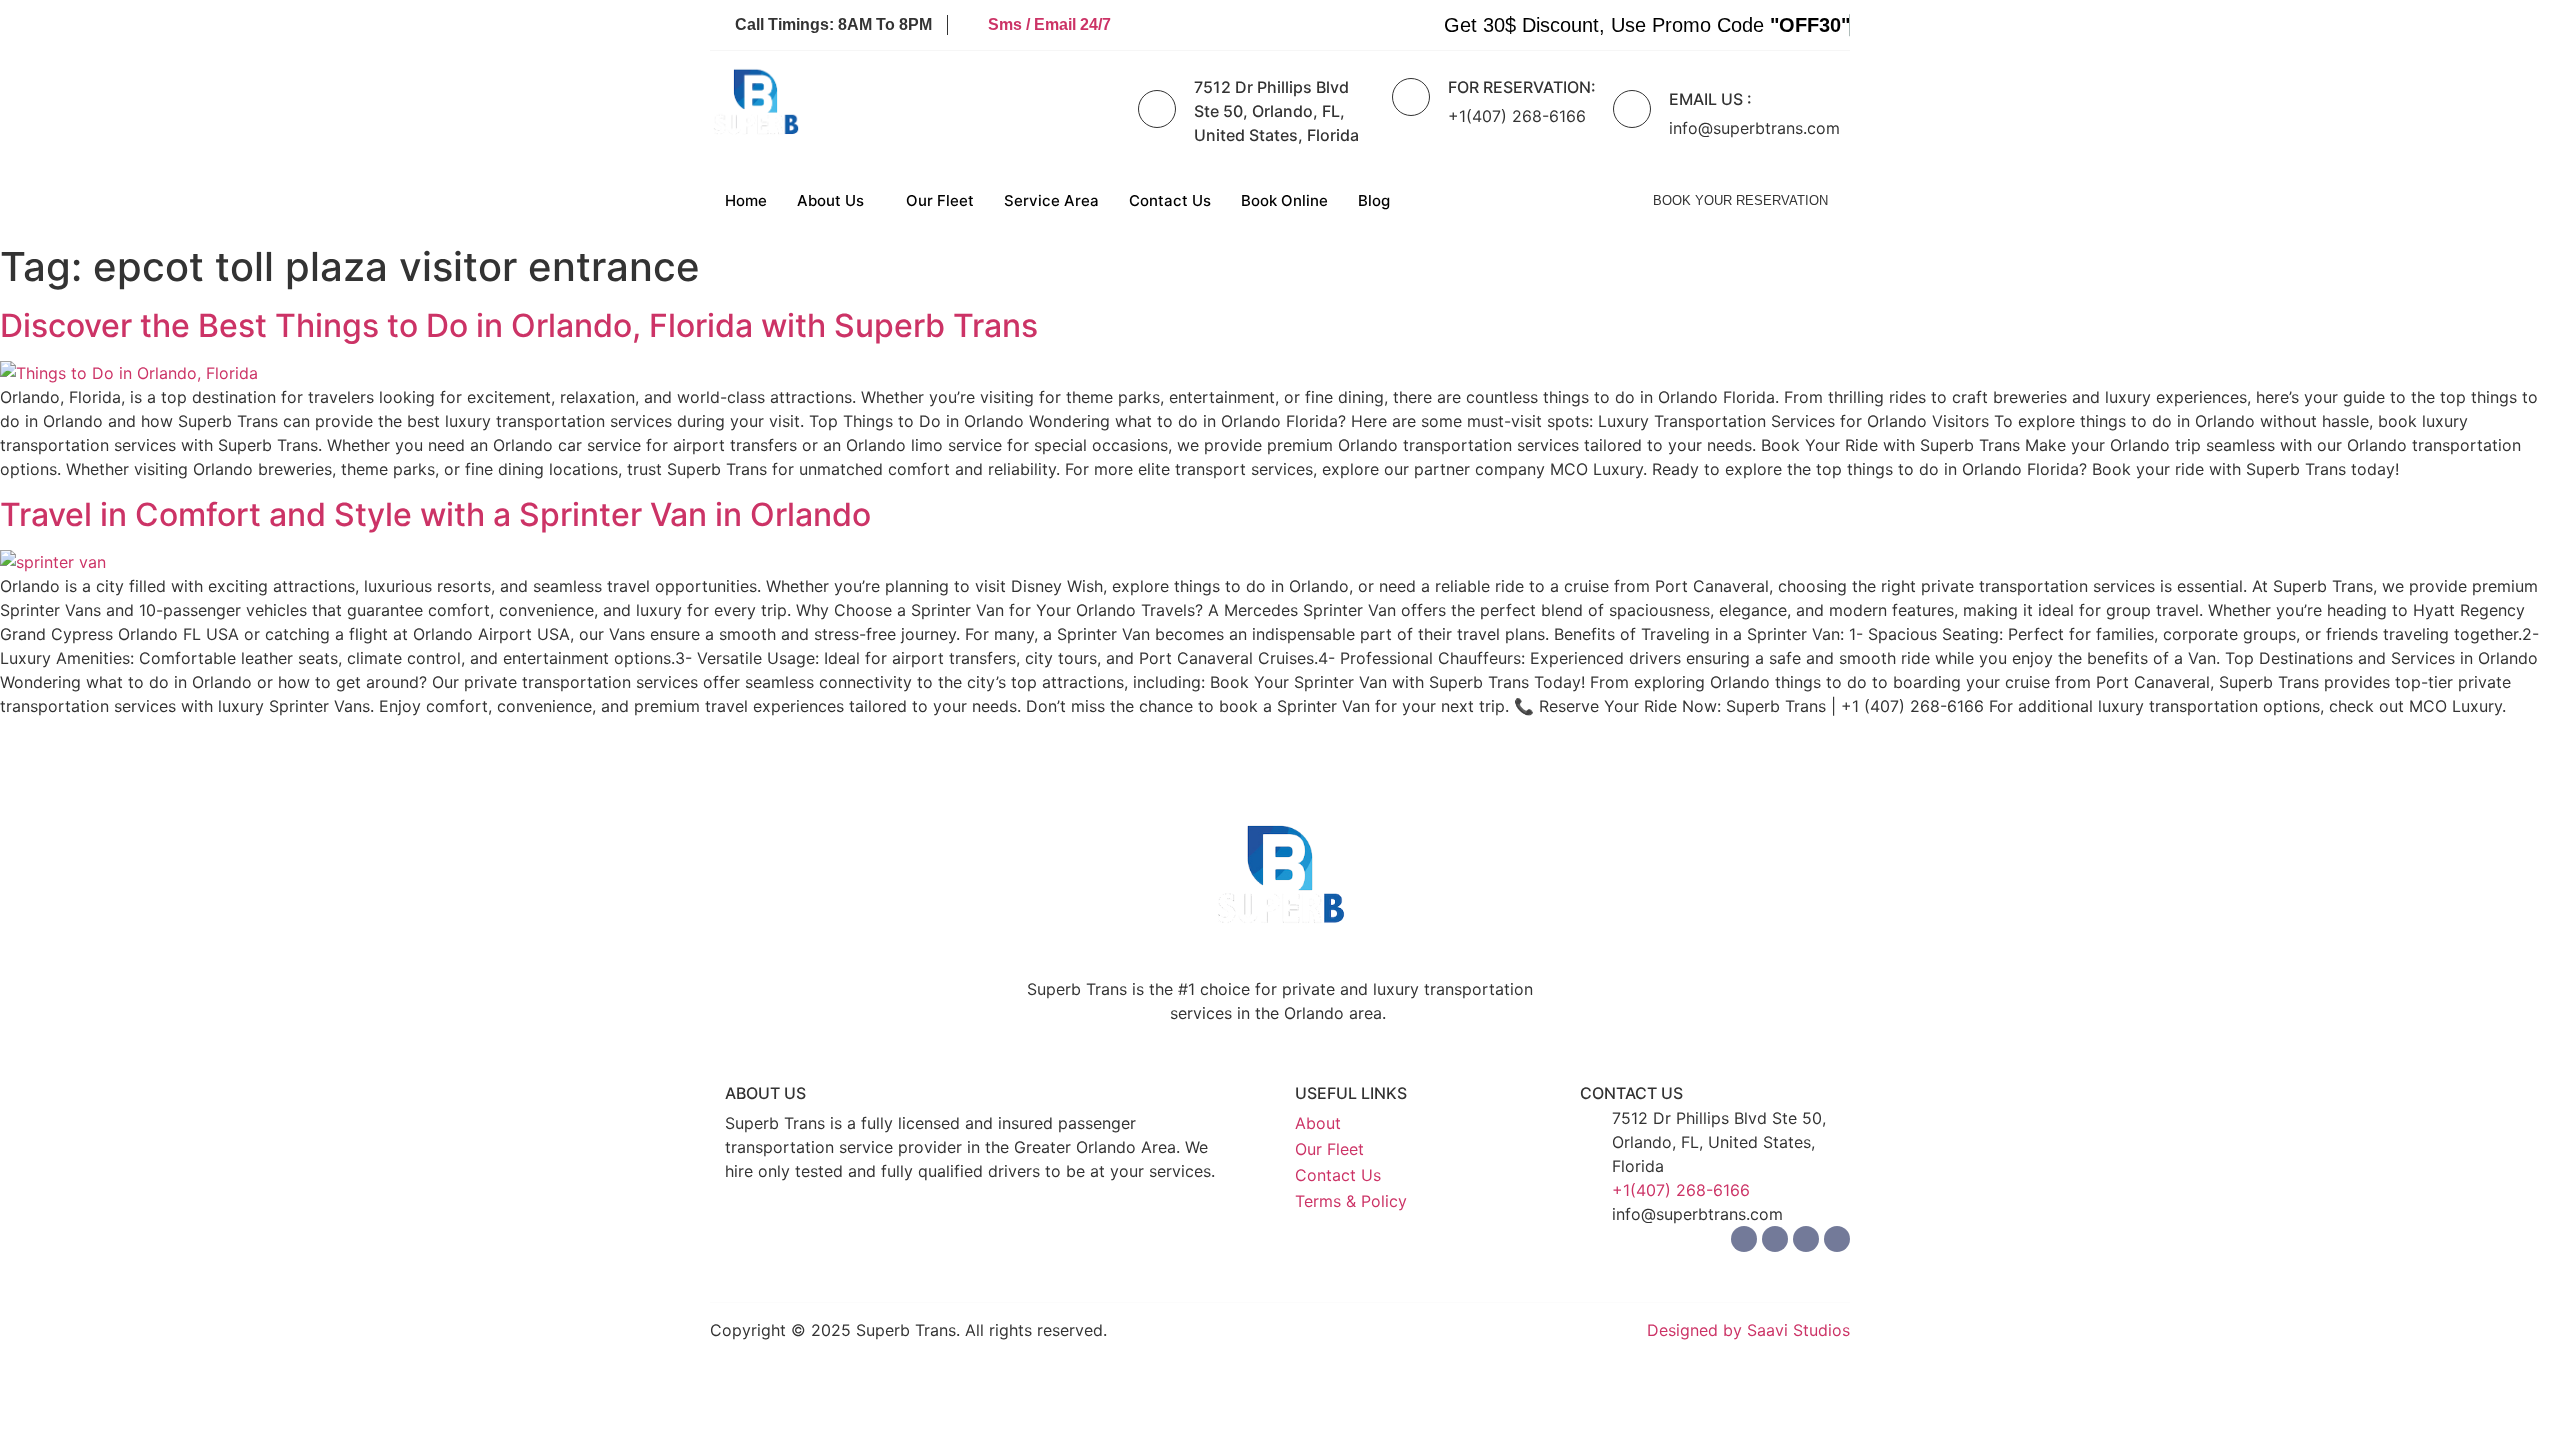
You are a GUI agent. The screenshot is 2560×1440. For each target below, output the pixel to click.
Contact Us (1170, 200)
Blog (1374, 200)
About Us (830, 200)
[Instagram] (1775, 1239)
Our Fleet (940, 200)
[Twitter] (1837, 1239)
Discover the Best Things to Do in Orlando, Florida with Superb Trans (519, 325)
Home (746, 200)
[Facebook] (1744, 1239)
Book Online (1284, 200)
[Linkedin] (1806, 1239)
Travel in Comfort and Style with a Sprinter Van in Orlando (435, 514)
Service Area (1051, 200)
